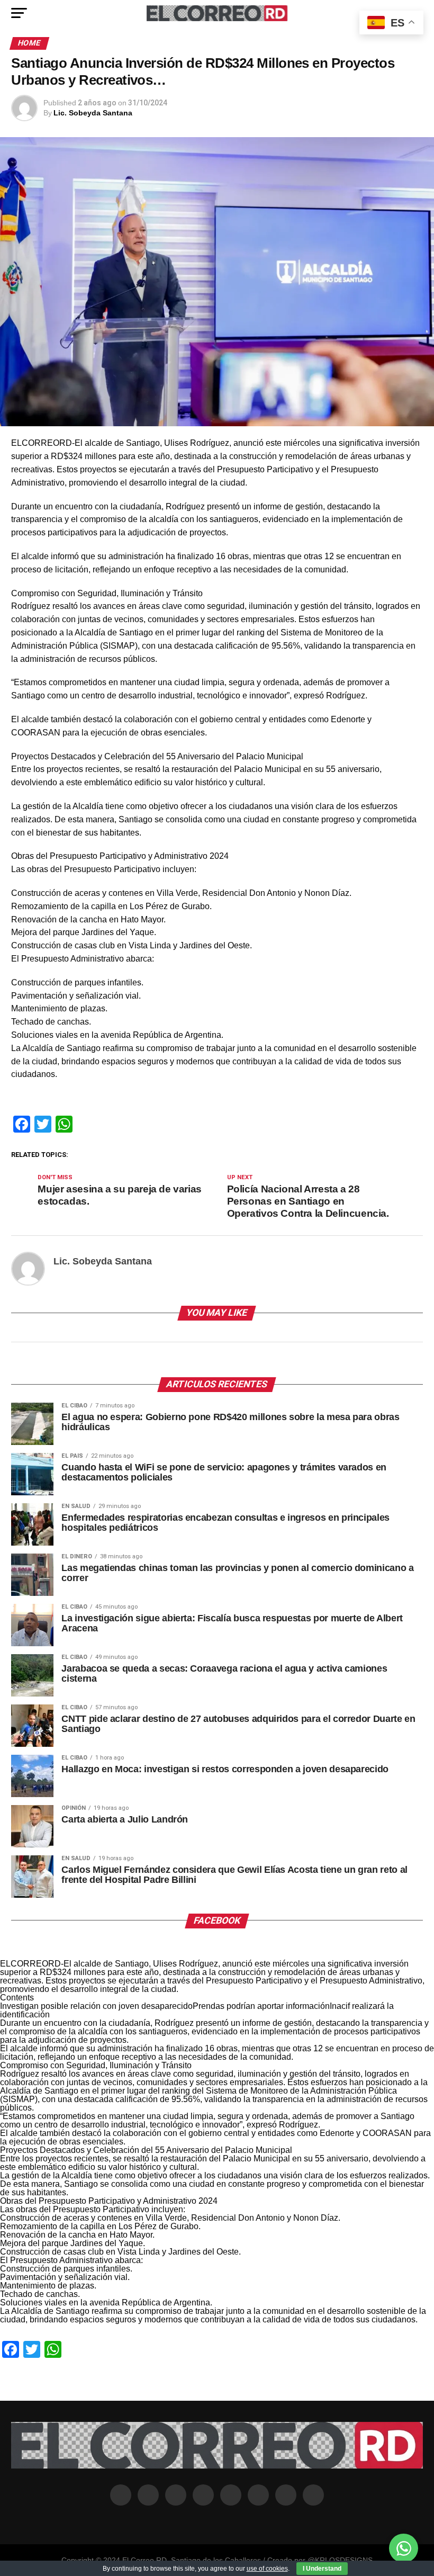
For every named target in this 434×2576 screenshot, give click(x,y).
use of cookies (267, 2569)
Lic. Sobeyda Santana (93, 113)
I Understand (322, 2569)
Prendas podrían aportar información (261, 2006)
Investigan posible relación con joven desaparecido (96, 2006)
